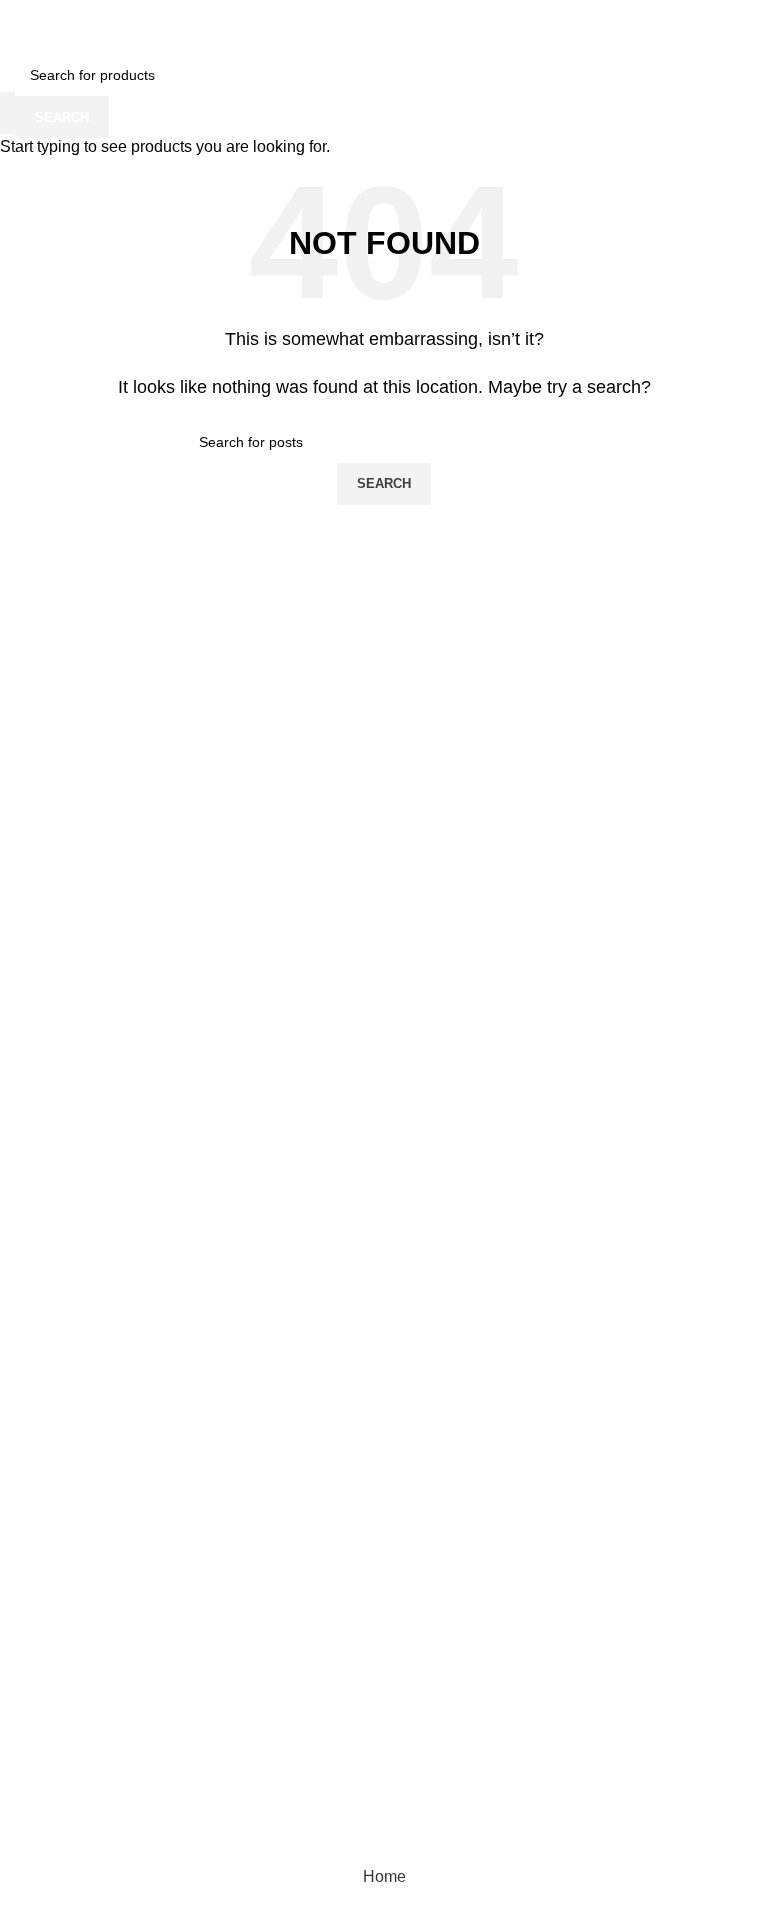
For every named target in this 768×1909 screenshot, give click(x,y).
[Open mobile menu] (23, 34)
